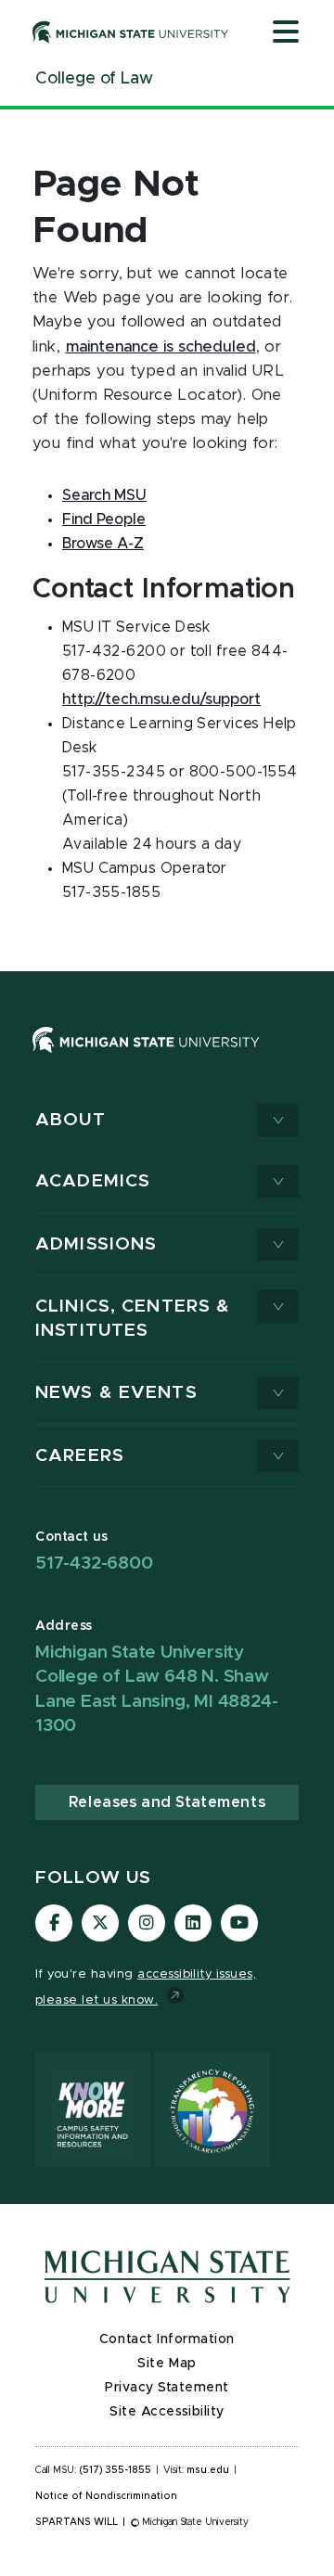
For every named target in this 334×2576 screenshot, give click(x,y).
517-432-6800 (94, 1564)
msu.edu (208, 2470)
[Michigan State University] (131, 32)
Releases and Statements (167, 1802)
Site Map (167, 2364)
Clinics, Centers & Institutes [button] (133, 1319)
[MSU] (146, 1057)
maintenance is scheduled (161, 347)
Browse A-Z (103, 544)
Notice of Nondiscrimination (106, 2496)
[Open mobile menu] (286, 33)
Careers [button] (80, 1456)
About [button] (71, 1120)
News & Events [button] (116, 1393)
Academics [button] (93, 1181)
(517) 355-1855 (116, 2470)
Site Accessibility (167, 2412)
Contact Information (167, 2339)
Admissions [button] (96, 1244)
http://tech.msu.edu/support (161, 699)
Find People (104, 519)
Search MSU (104, 495)
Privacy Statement (167, 2388)
